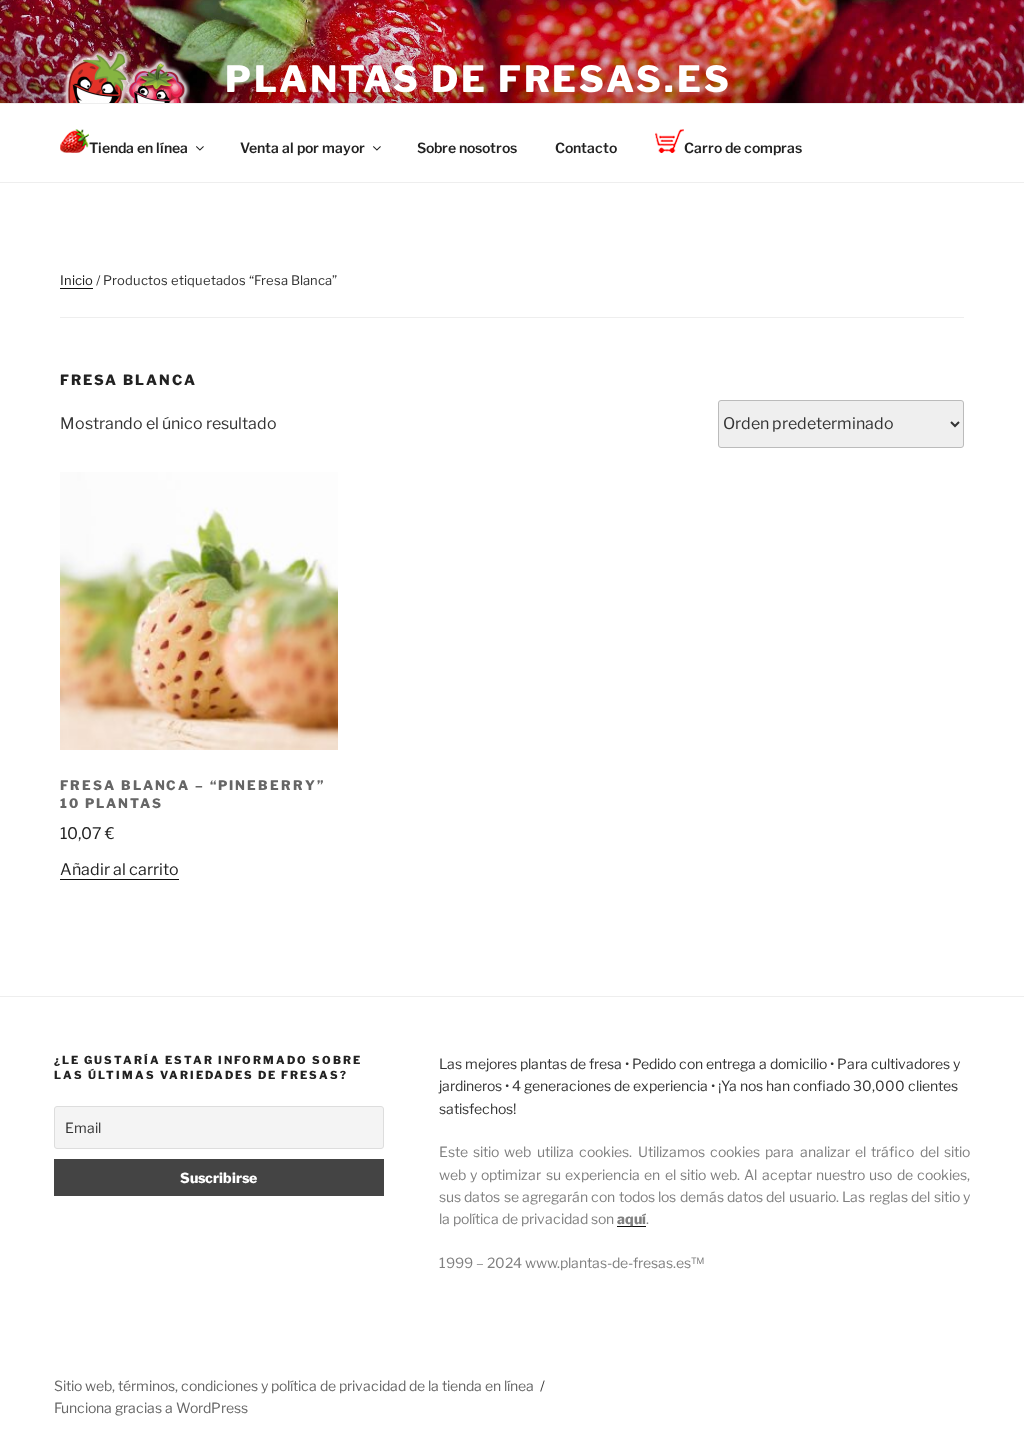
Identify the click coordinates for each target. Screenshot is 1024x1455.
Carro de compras (743, 147)
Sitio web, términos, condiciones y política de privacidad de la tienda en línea (294, 1385)
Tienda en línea (138, 147)
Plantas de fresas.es (478, 79)
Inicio (76, 280)
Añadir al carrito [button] (119, 869)
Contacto (586, 147)
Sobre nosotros (467, 147)
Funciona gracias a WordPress (151, 1407)
